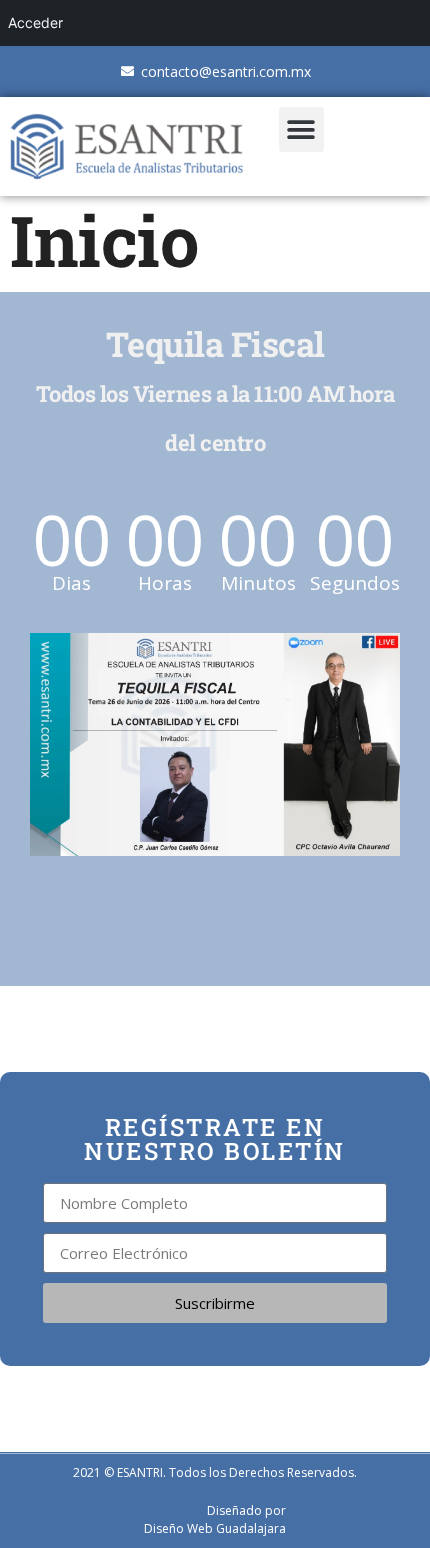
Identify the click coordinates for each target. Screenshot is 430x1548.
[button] (301, 129)
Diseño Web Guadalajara (215, 1528)
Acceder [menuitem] (35, 22)
